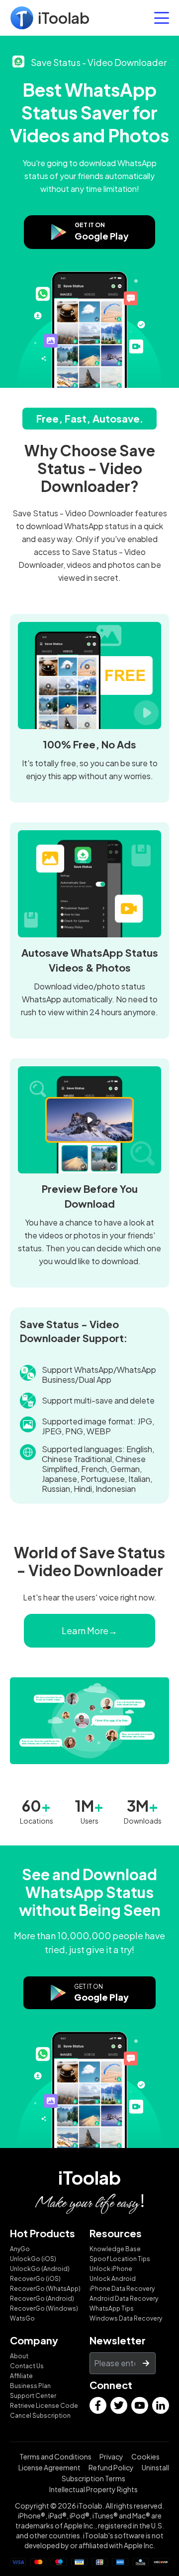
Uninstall (155, 2467)
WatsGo (22, 2318)
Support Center (33, 2396)
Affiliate (21, 2376)
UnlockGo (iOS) (33, 2259)
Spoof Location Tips (120, 2259)
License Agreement (49, 2467)
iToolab (89, 2177)
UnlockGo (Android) (40, 2269)
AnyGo (20, 2249)
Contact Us (27, 2366)
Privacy (111, 2456)
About (19, 2356)
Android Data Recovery (124, 2299)
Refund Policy (111, 2467)
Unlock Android (113, 2279)
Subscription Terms (93, 2478)
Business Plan (30, 2386)
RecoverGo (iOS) (35, 2279)
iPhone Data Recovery (122, 2289)
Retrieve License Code (44, 2406)
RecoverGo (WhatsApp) (45, 2289)
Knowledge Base (115, 2249)
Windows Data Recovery (126, 2318)
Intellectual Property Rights (93, 2489)
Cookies (145, 2456)
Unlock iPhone (111, 2269)
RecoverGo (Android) (42, 2299)
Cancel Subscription (40, 2416)
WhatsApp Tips (112, 2308)
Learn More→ (89, 1630)
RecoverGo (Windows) (44, 2308)
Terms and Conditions (55, 2456)
